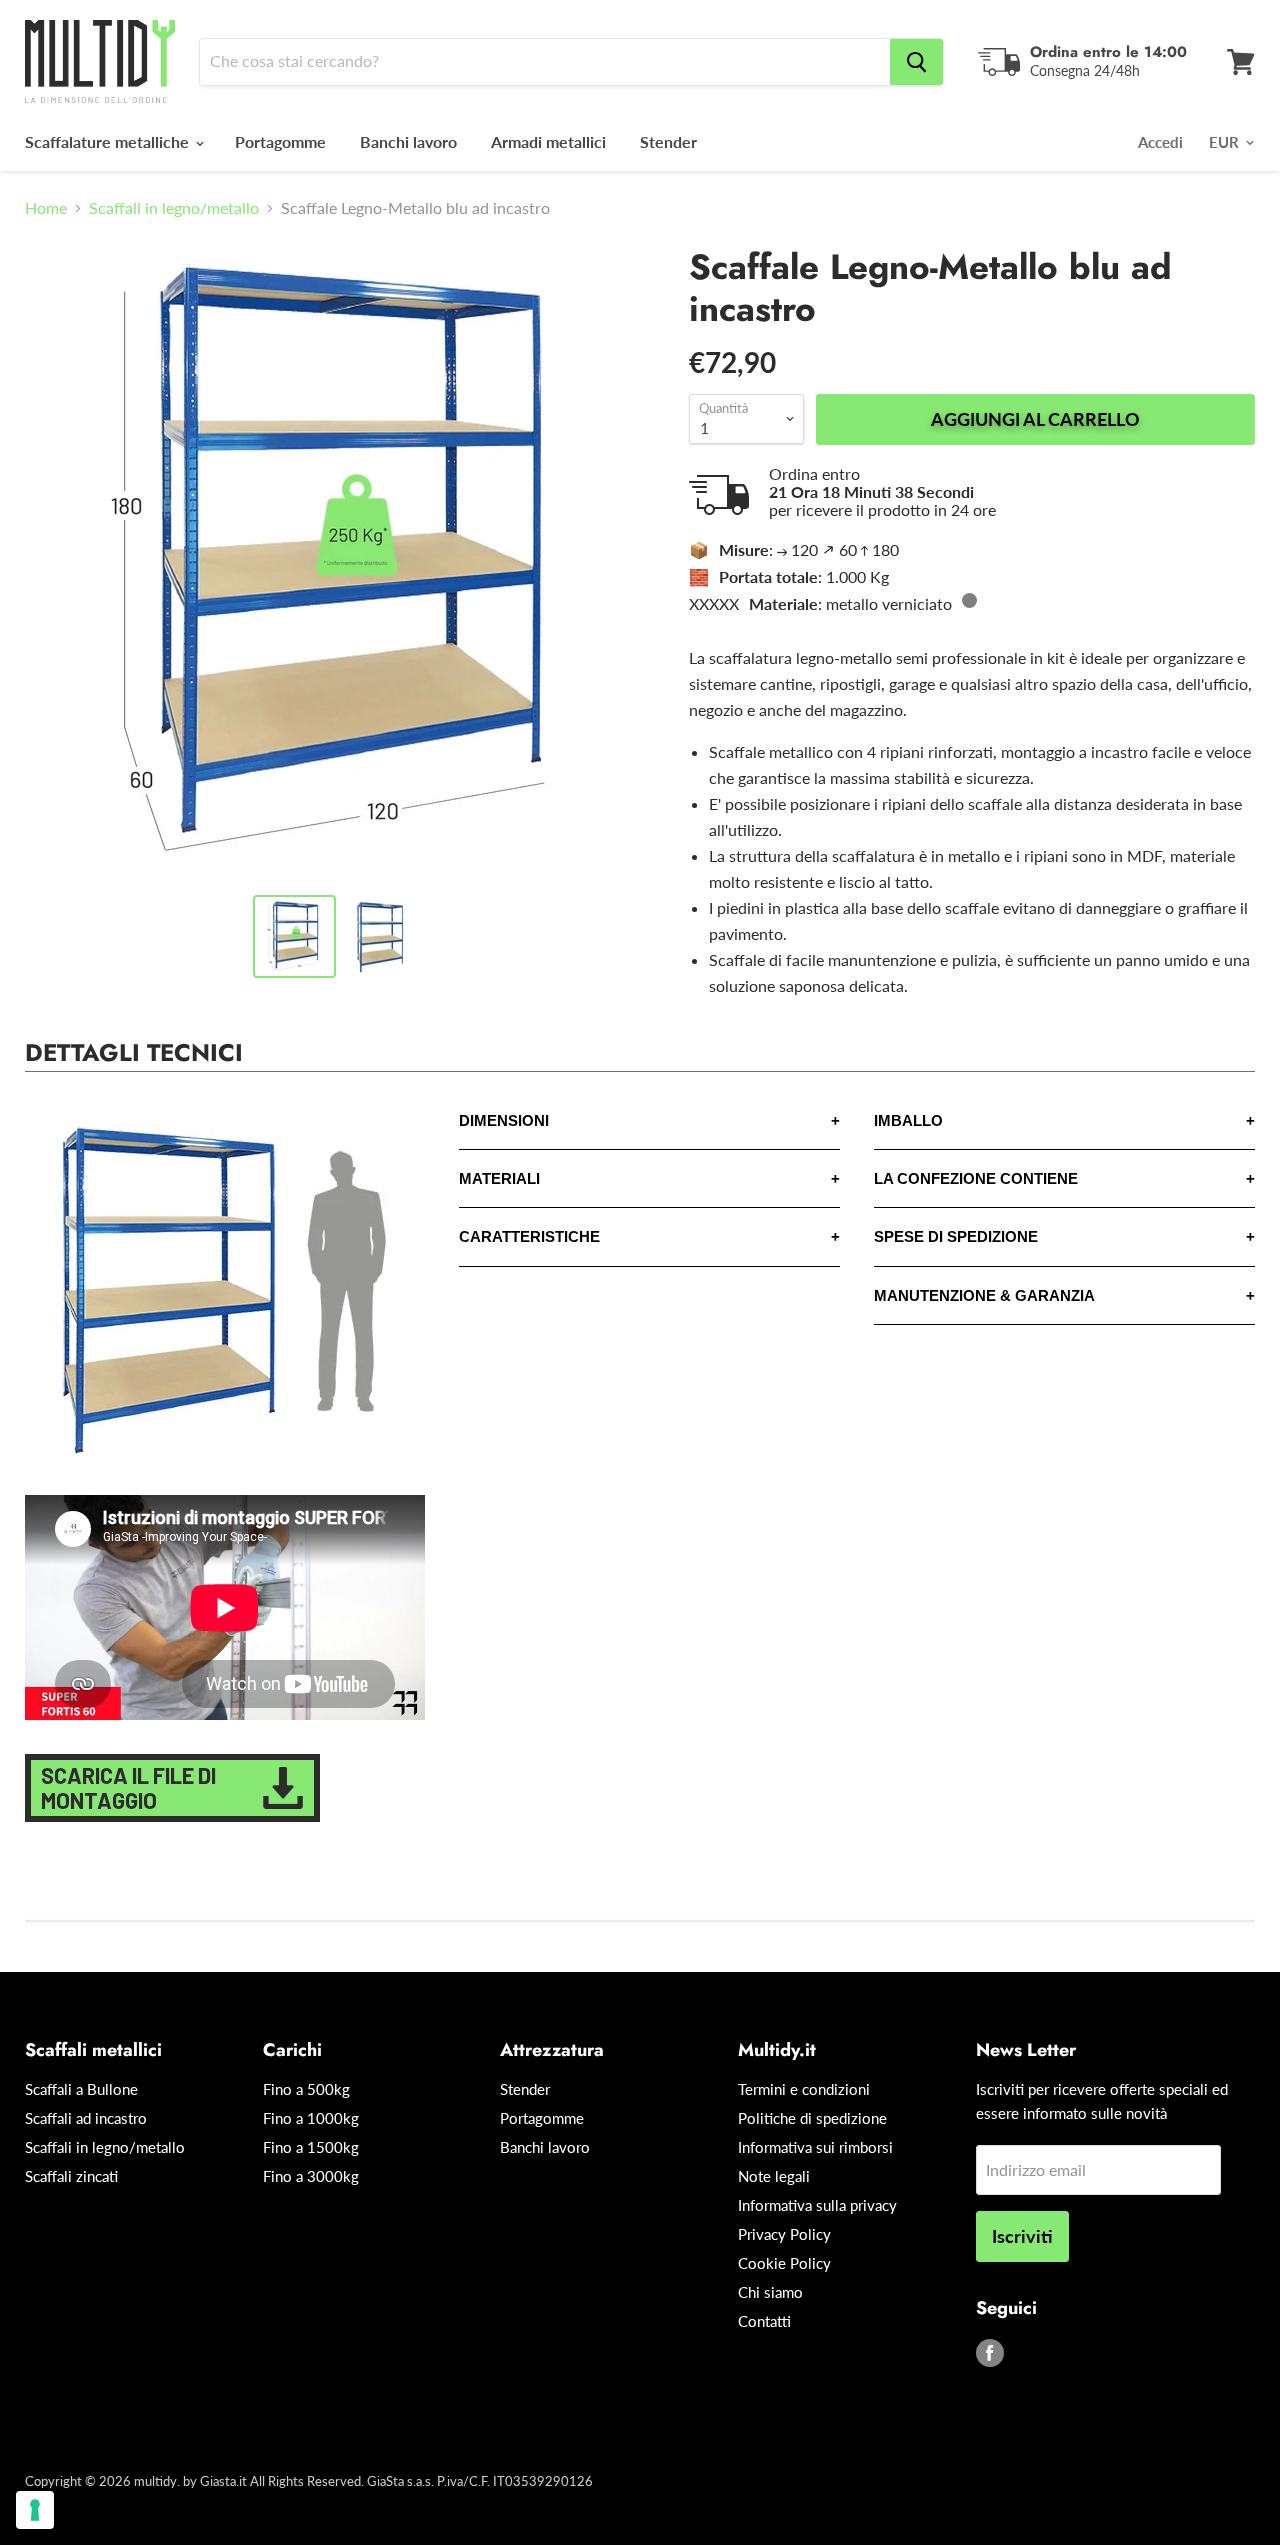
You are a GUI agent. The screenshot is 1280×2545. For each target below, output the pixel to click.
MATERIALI (499, 1178)
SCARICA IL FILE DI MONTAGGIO (128, 1787)
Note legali (774, 2176)
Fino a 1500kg (311, 2147)
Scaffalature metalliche (109, 141)
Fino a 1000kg (311, 2118)
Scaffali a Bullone (81, 2089)
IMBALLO (908, 1120)
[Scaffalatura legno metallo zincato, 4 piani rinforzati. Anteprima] (379, 936)
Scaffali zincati (71, 2176)
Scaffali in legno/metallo (174, 208)
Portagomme (280, 141)
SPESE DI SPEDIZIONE (956, 1236)
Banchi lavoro (408, 141)
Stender (668, 141)
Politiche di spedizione (812, 2118)
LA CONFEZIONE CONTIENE (976, 1178)
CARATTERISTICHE (529, 1236)
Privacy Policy (784, 2234)
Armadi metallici (548, 141)
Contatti (764, 2321)
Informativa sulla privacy (817, 2205)
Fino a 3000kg (311, 2176)
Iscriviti (1022, 2236)
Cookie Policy (784, 2263)
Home (46, 208)
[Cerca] (916, 62)
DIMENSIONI (504, 1120)
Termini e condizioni (804, 2089)
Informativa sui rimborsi (815, 2147)
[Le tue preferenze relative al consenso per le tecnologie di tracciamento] (35, 2510)
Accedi (1160, 142)
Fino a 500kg (306, 2089)
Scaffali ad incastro (86, 2118)
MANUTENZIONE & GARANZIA (984, 1295)
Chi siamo (770, 2292)
